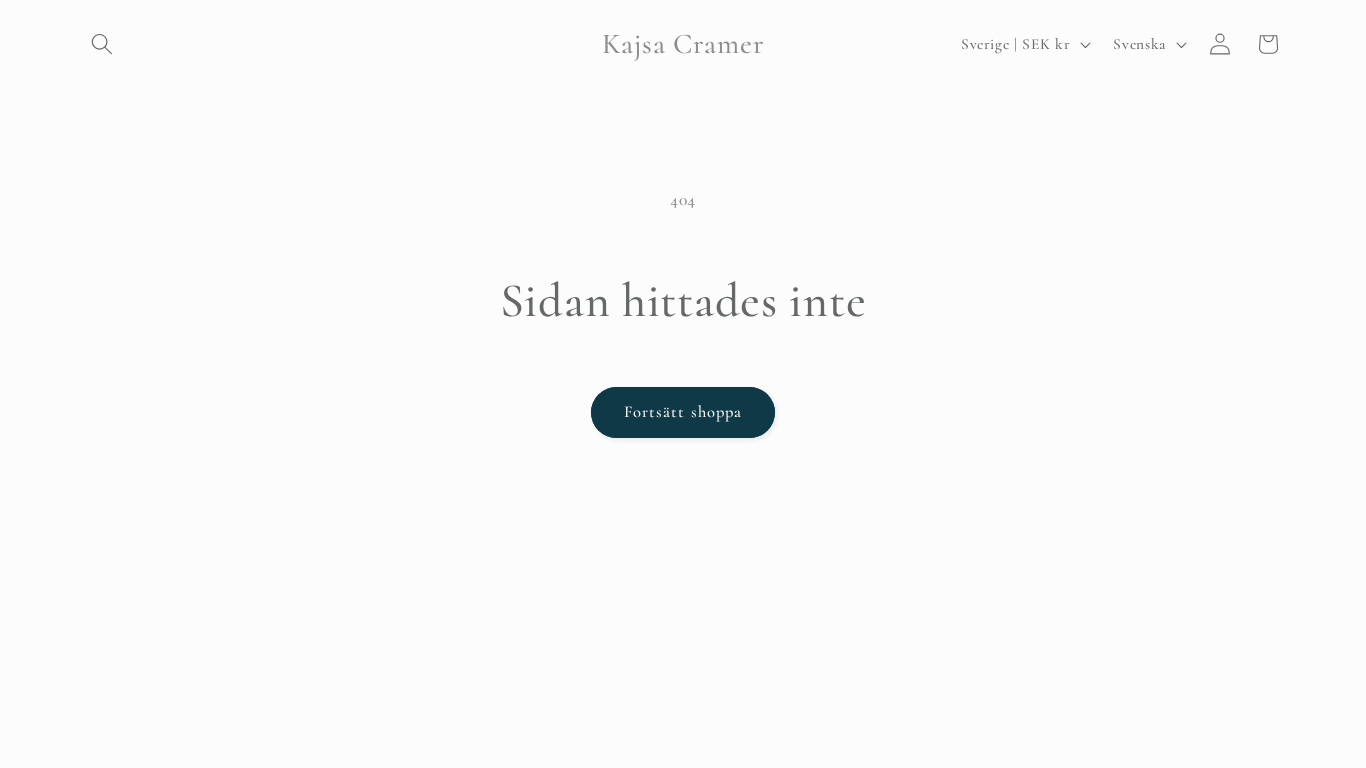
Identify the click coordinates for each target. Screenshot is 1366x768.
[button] (102, 44)
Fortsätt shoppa (683, 412)
